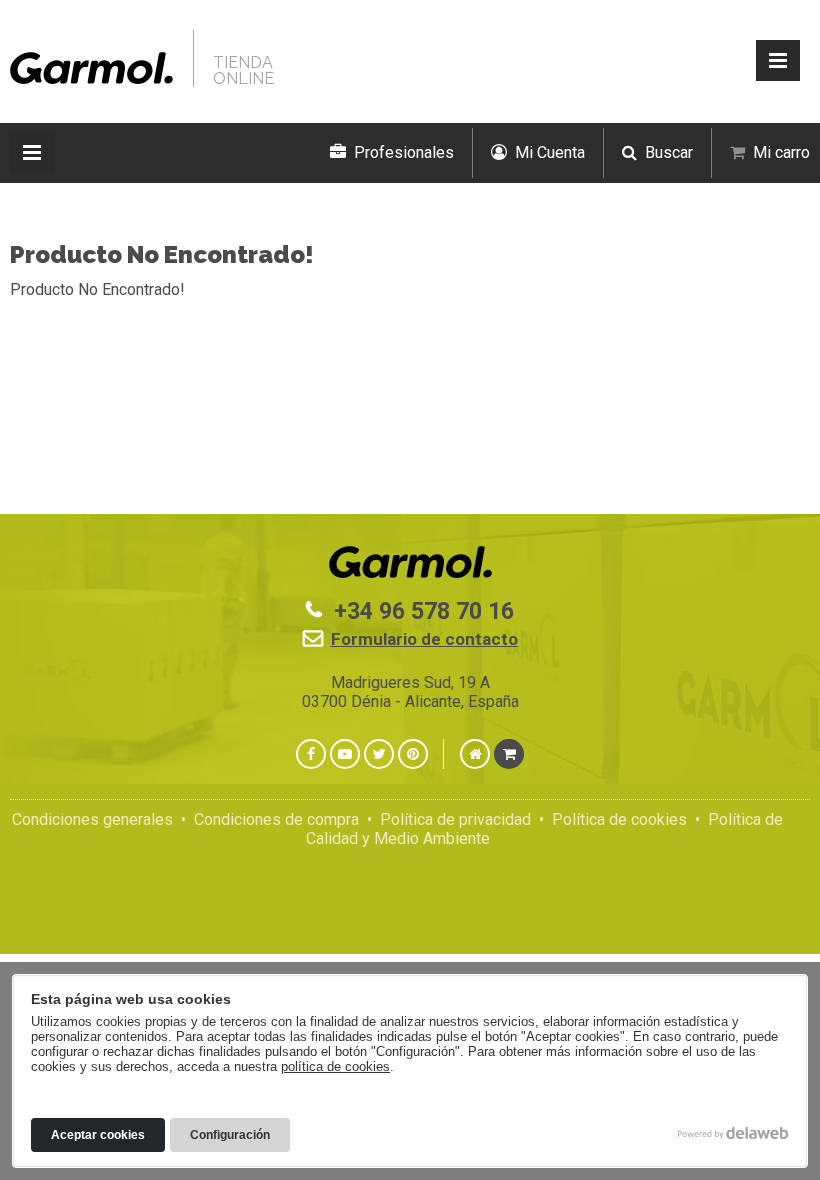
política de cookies (335, 1066)
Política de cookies (619, 819)
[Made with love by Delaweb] (733, 1133)
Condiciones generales (92, 819)
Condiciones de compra (276, 819)
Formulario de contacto (424, 639)
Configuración (230, 1135)
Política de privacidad (455, 819)
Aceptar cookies (98, 1135)
